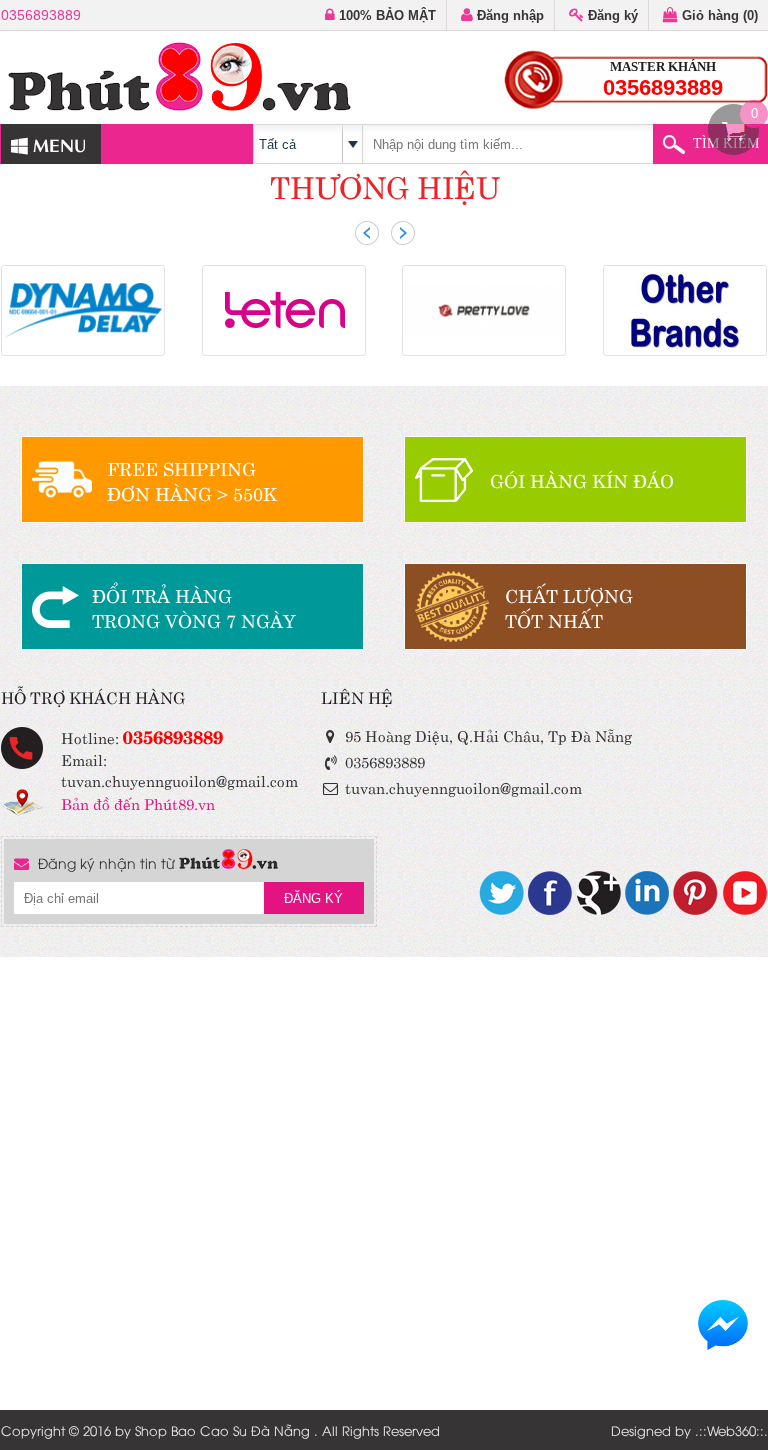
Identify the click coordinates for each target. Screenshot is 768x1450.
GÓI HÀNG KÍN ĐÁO (582, 479)
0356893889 (41, 15)
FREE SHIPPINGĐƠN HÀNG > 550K (192, 480)
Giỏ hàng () (718, 15)
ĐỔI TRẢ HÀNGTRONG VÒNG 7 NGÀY (194, 607)
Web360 (731, 1430)
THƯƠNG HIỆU (385, 184)
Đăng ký (611, 15)
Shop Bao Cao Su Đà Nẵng (222, 1430)
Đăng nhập (508, 15)
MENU (57, 143)
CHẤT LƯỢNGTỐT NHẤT (569, 607)
